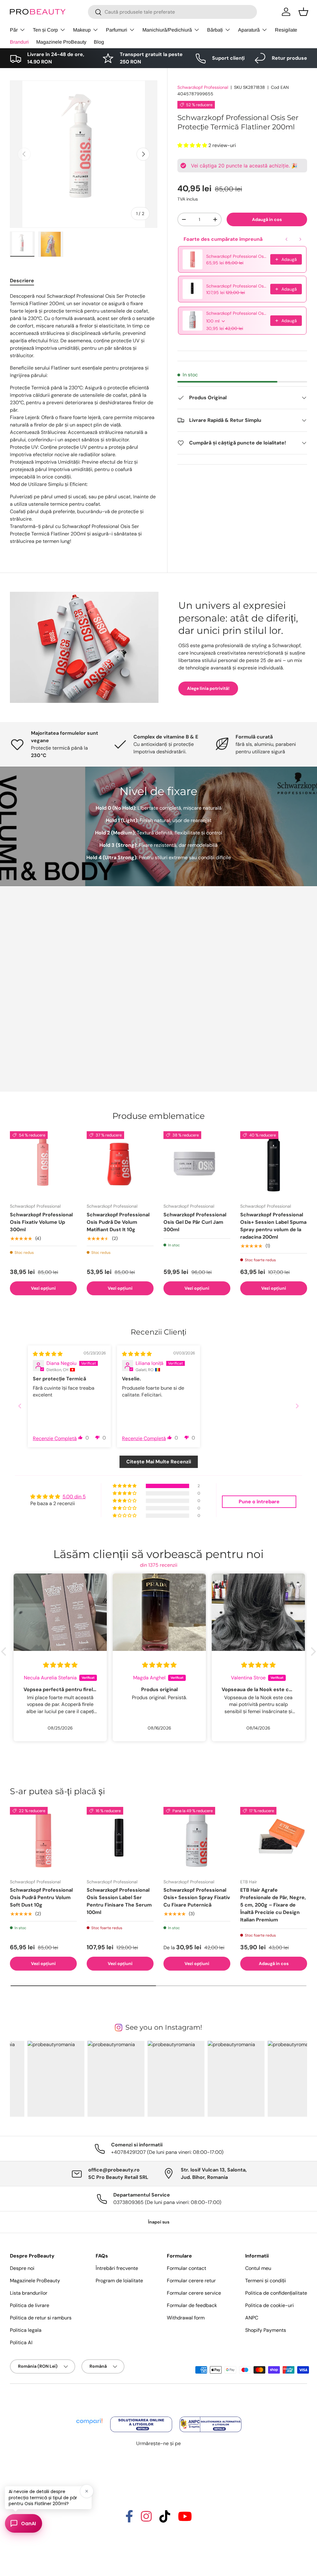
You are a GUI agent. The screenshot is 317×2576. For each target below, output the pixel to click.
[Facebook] (129, 2519)
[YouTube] (185, 2519)
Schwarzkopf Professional (203, 87)
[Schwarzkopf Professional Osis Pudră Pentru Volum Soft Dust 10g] (43, 1840)
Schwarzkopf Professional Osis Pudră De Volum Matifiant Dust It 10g (118, 1222)
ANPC (252, 2318)
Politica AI (21, 2342)
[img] (48, 1354)
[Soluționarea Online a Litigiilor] (142, 2417)
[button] (303, 12)
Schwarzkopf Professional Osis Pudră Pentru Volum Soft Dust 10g (236, 256)
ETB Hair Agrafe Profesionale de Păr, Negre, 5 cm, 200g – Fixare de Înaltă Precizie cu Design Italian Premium (273, 1905)
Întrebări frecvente (117, 2268)
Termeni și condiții (266, 2281)
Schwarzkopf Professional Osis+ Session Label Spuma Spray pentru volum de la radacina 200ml (273, 1226)
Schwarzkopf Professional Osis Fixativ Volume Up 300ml (41, 1222)
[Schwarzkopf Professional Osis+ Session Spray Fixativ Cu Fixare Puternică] (197, 1840)
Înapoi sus (159, 2222)
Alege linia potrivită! (208, 688)
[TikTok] (165, 2519)
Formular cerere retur (191, 2281)
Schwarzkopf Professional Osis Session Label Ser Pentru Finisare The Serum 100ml (236, 286)
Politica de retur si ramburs (41, 2318)
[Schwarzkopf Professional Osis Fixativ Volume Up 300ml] (43, 1165)
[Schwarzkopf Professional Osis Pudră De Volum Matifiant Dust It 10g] (120, 1165)
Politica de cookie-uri (269, 2305)
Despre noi (22, 2268)
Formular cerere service (194, 2293)
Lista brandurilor (29, 2293)
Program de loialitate (119, 2281)
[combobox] (172, 12)
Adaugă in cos (267, 219)
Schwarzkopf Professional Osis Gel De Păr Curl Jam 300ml (195, 1222)
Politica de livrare (30, 2305)
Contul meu (258, 2268)
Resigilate (286, 30)
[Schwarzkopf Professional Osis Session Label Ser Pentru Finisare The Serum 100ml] (120, 1840)
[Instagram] (146, 2519)
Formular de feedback (192, 2305)
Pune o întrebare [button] (259, 1502)
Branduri (19, 42)
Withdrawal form (186, 2318)
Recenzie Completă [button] (55, 1438)
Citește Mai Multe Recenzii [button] (159, 1462)
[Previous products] (287, 239)
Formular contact (187, 2268)
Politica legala (26, 2330)
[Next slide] (297, 1406)
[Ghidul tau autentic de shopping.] (90, 2417)
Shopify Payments (266, 2330)
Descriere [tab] (22, 281)
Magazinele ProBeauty (61, 42)
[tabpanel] (84, 419)
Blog (99, 42)
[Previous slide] (20, 1406)
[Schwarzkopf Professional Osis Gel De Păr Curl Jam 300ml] (197, 1165)
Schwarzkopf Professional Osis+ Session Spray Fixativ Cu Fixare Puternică (236, 313)
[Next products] (300, 239)
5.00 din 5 (74, 1497)
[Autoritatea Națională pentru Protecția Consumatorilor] (211, 2417)
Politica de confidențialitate (276, 2293)
